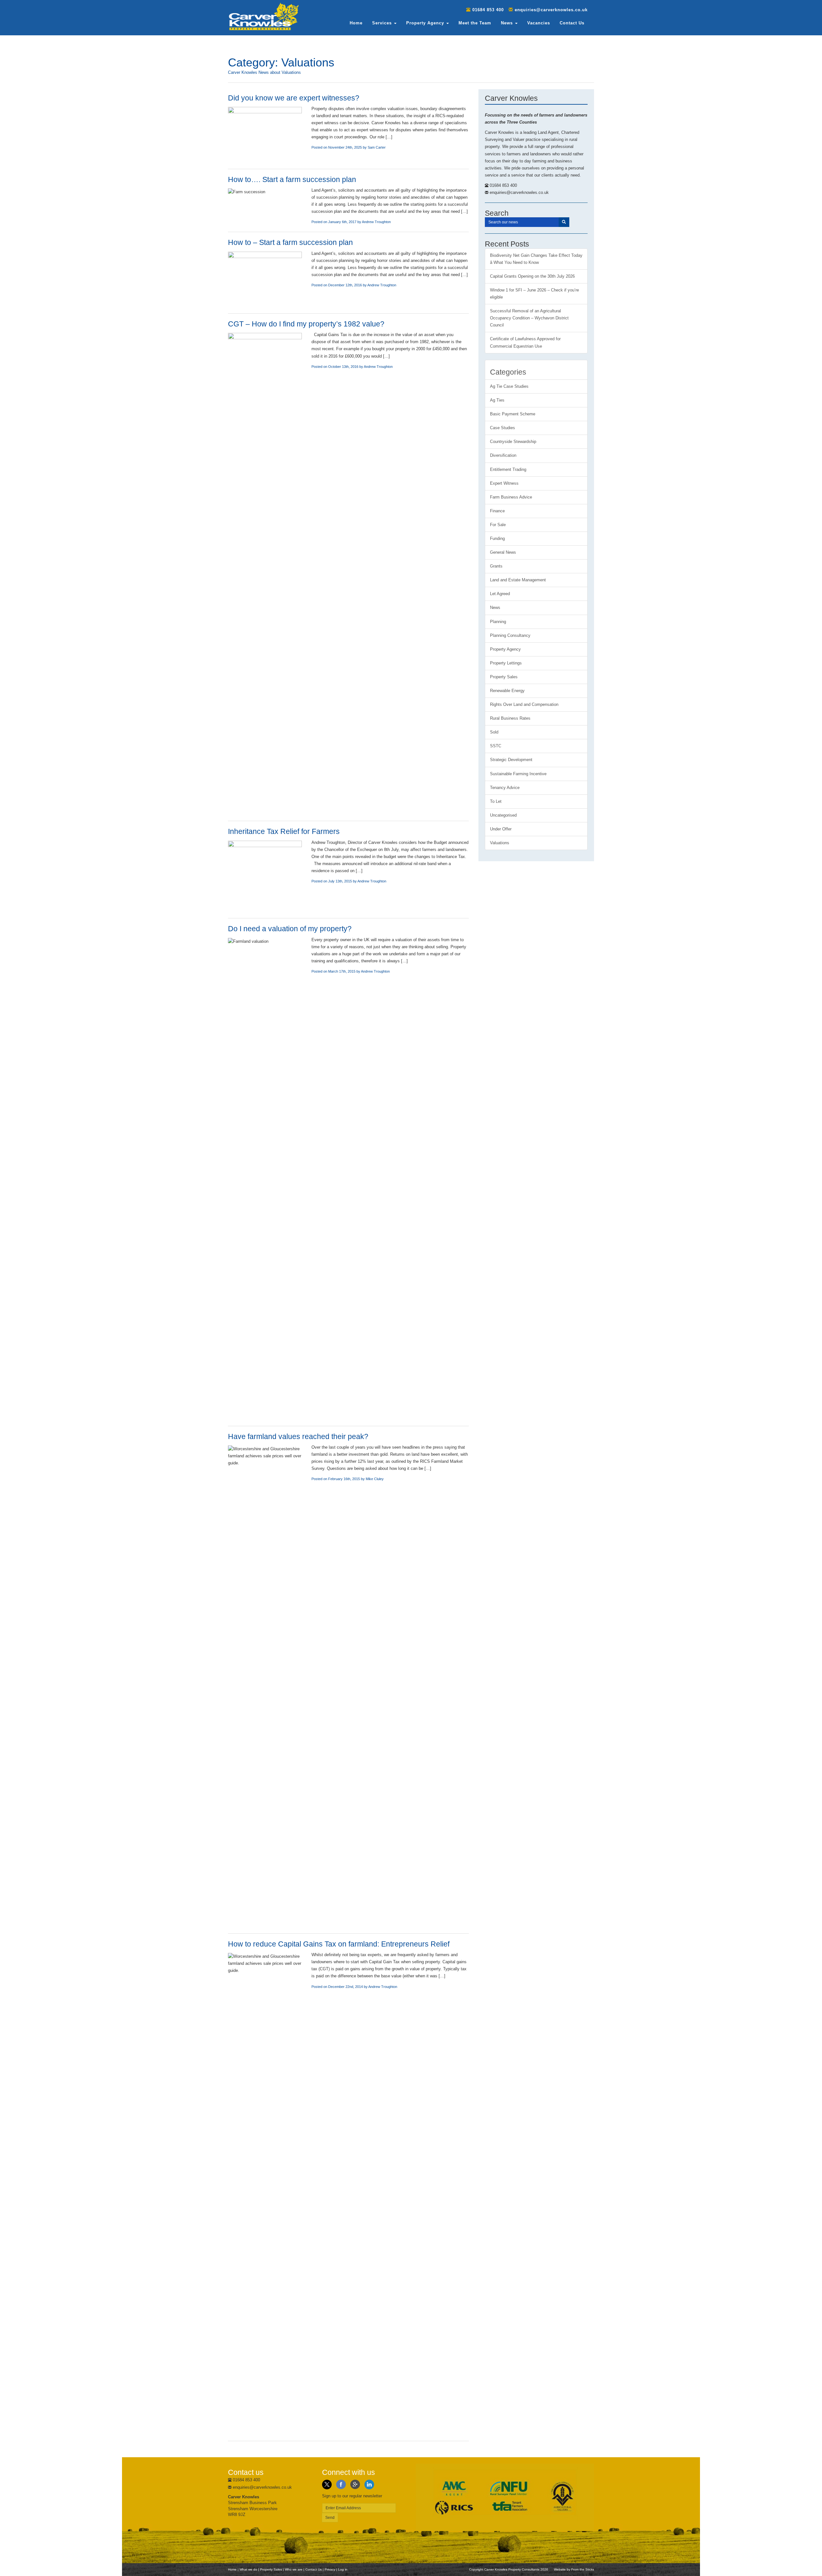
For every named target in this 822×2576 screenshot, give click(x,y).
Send (330, 2518)
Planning (498, 622)
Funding (497, 538)
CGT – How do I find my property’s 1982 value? (306, 324)
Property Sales (504, 677)
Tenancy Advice (505, 788)
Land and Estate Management (518, 580)
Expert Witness (504, 483)
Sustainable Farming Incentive (518, 774)
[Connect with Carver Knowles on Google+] (355, 2484)
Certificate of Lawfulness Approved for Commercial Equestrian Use (525, 342)
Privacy (330, 2569)
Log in (343, 2569)
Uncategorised (503, 815)
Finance (497, 511)
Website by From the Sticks (574, 2569)
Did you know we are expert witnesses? (294, 98)
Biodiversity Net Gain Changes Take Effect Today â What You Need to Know (536, 259)
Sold (494, 732)
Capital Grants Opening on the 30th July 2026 (532, 276)
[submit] (564, 222)
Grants (496, 566)
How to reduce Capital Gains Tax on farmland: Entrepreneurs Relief (339, 1944)
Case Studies (503, 428)
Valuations (500, 843)
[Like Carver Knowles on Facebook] (341, 2484)
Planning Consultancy (510, 635)
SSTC (496, 746)
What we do (248, 2569)
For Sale (498, 525)
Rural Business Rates (510, 718)
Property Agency (426, 23)
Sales (271, 2569)
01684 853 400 (488, 10)
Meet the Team (475, 23)
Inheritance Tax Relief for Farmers (284, 831)
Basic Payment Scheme (513, 414)
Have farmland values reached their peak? (298, 1436)
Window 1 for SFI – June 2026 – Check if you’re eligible (534, 294)
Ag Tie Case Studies (509, 386)
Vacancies (539, 23)
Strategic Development (511, 760)
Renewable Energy (507, 691)
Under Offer (501, 829)
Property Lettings (506, 663)
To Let (496, 801)
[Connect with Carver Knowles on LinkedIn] (369, 2484)
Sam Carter (377, 147)
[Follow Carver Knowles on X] (327, 2484)
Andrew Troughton (376, 222)
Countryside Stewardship (513, 442)
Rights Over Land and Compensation (524, 704)
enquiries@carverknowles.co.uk (551, 10)
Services (383, 23)
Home (356, 23)
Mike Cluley (375, 1479)
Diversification (503, 455)
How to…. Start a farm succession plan (292, 179)
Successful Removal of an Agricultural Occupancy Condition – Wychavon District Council (529, 318)
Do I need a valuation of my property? (290, 929)
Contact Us (572, 23)
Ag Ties (497, 400)
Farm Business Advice (511, 497)
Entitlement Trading (508, 469)
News (508, 23)
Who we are (294, 2569)
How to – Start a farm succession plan (290, 242)
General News (503, 552)
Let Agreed (500, 594)
